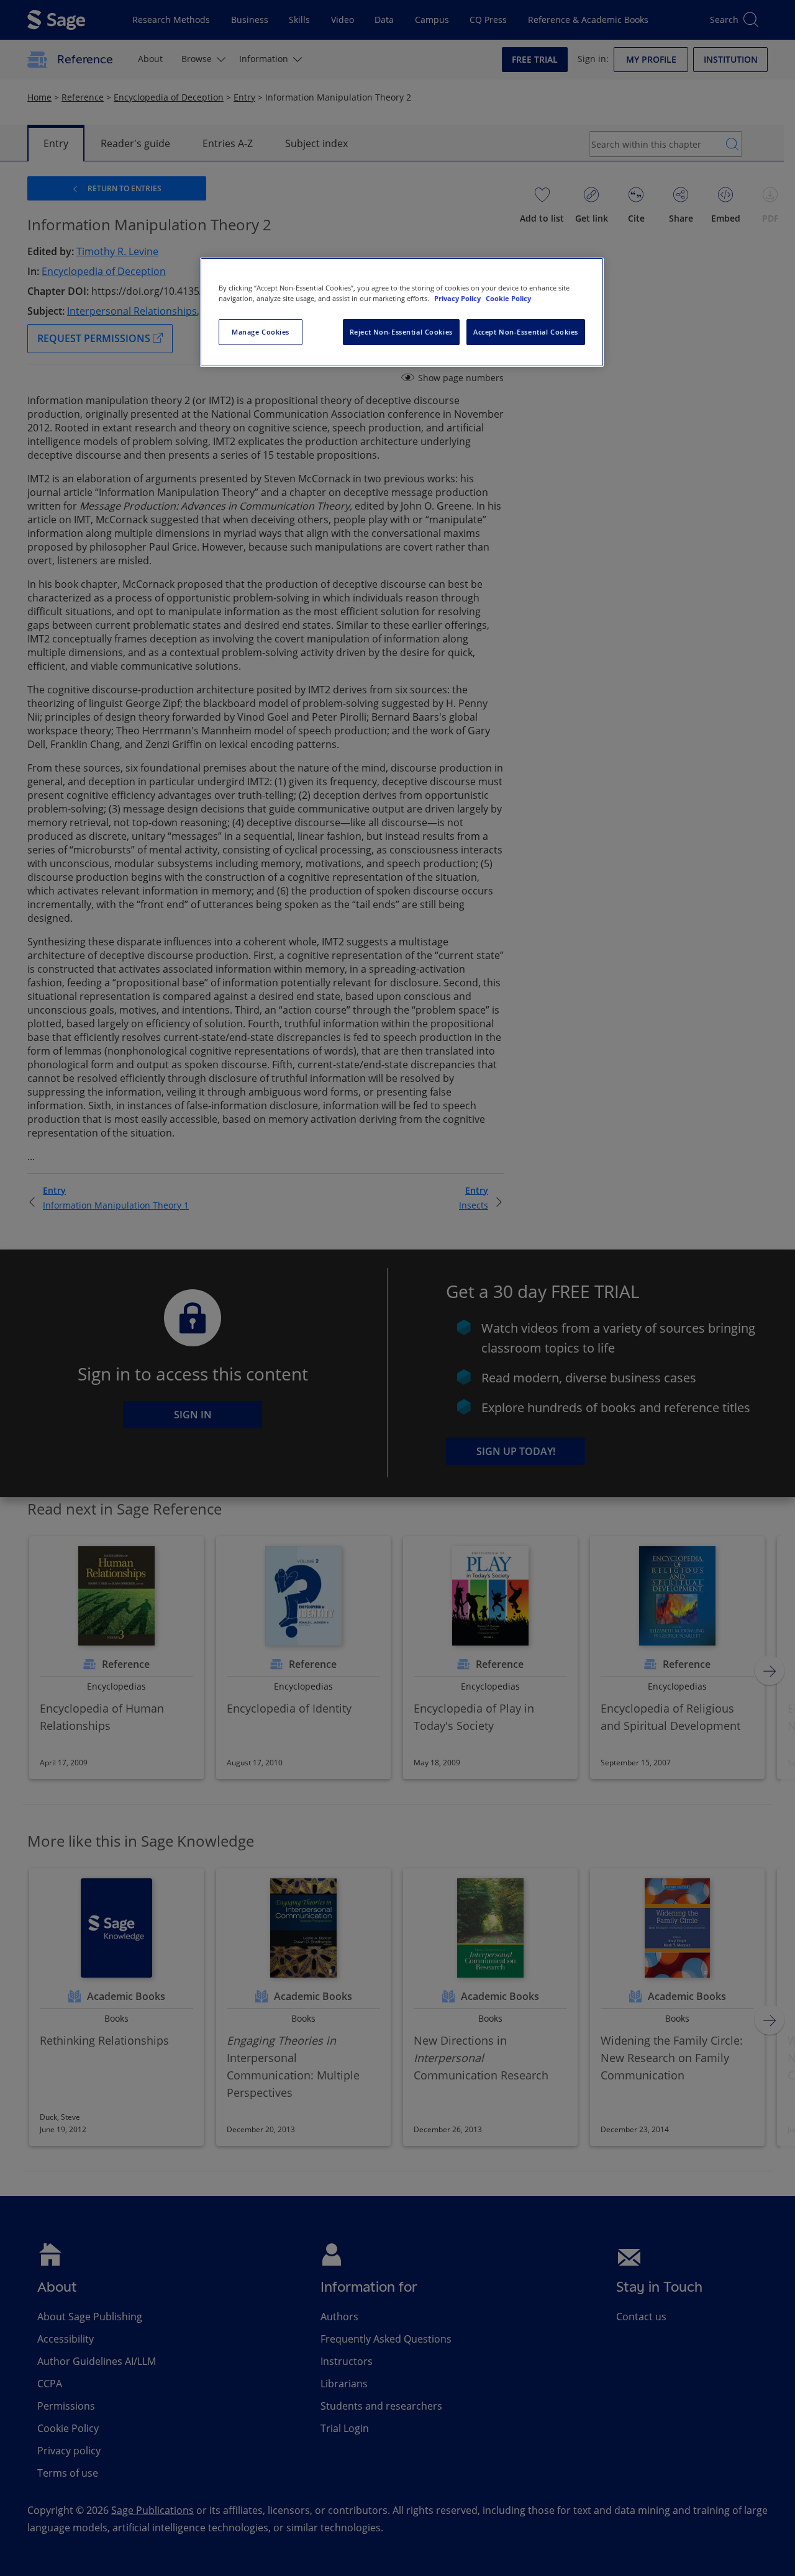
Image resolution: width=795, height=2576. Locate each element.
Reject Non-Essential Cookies (401, 332)
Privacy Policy (458, 298)
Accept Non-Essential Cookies (526, 332)
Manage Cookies (261, 332)
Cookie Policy (508, 298)
